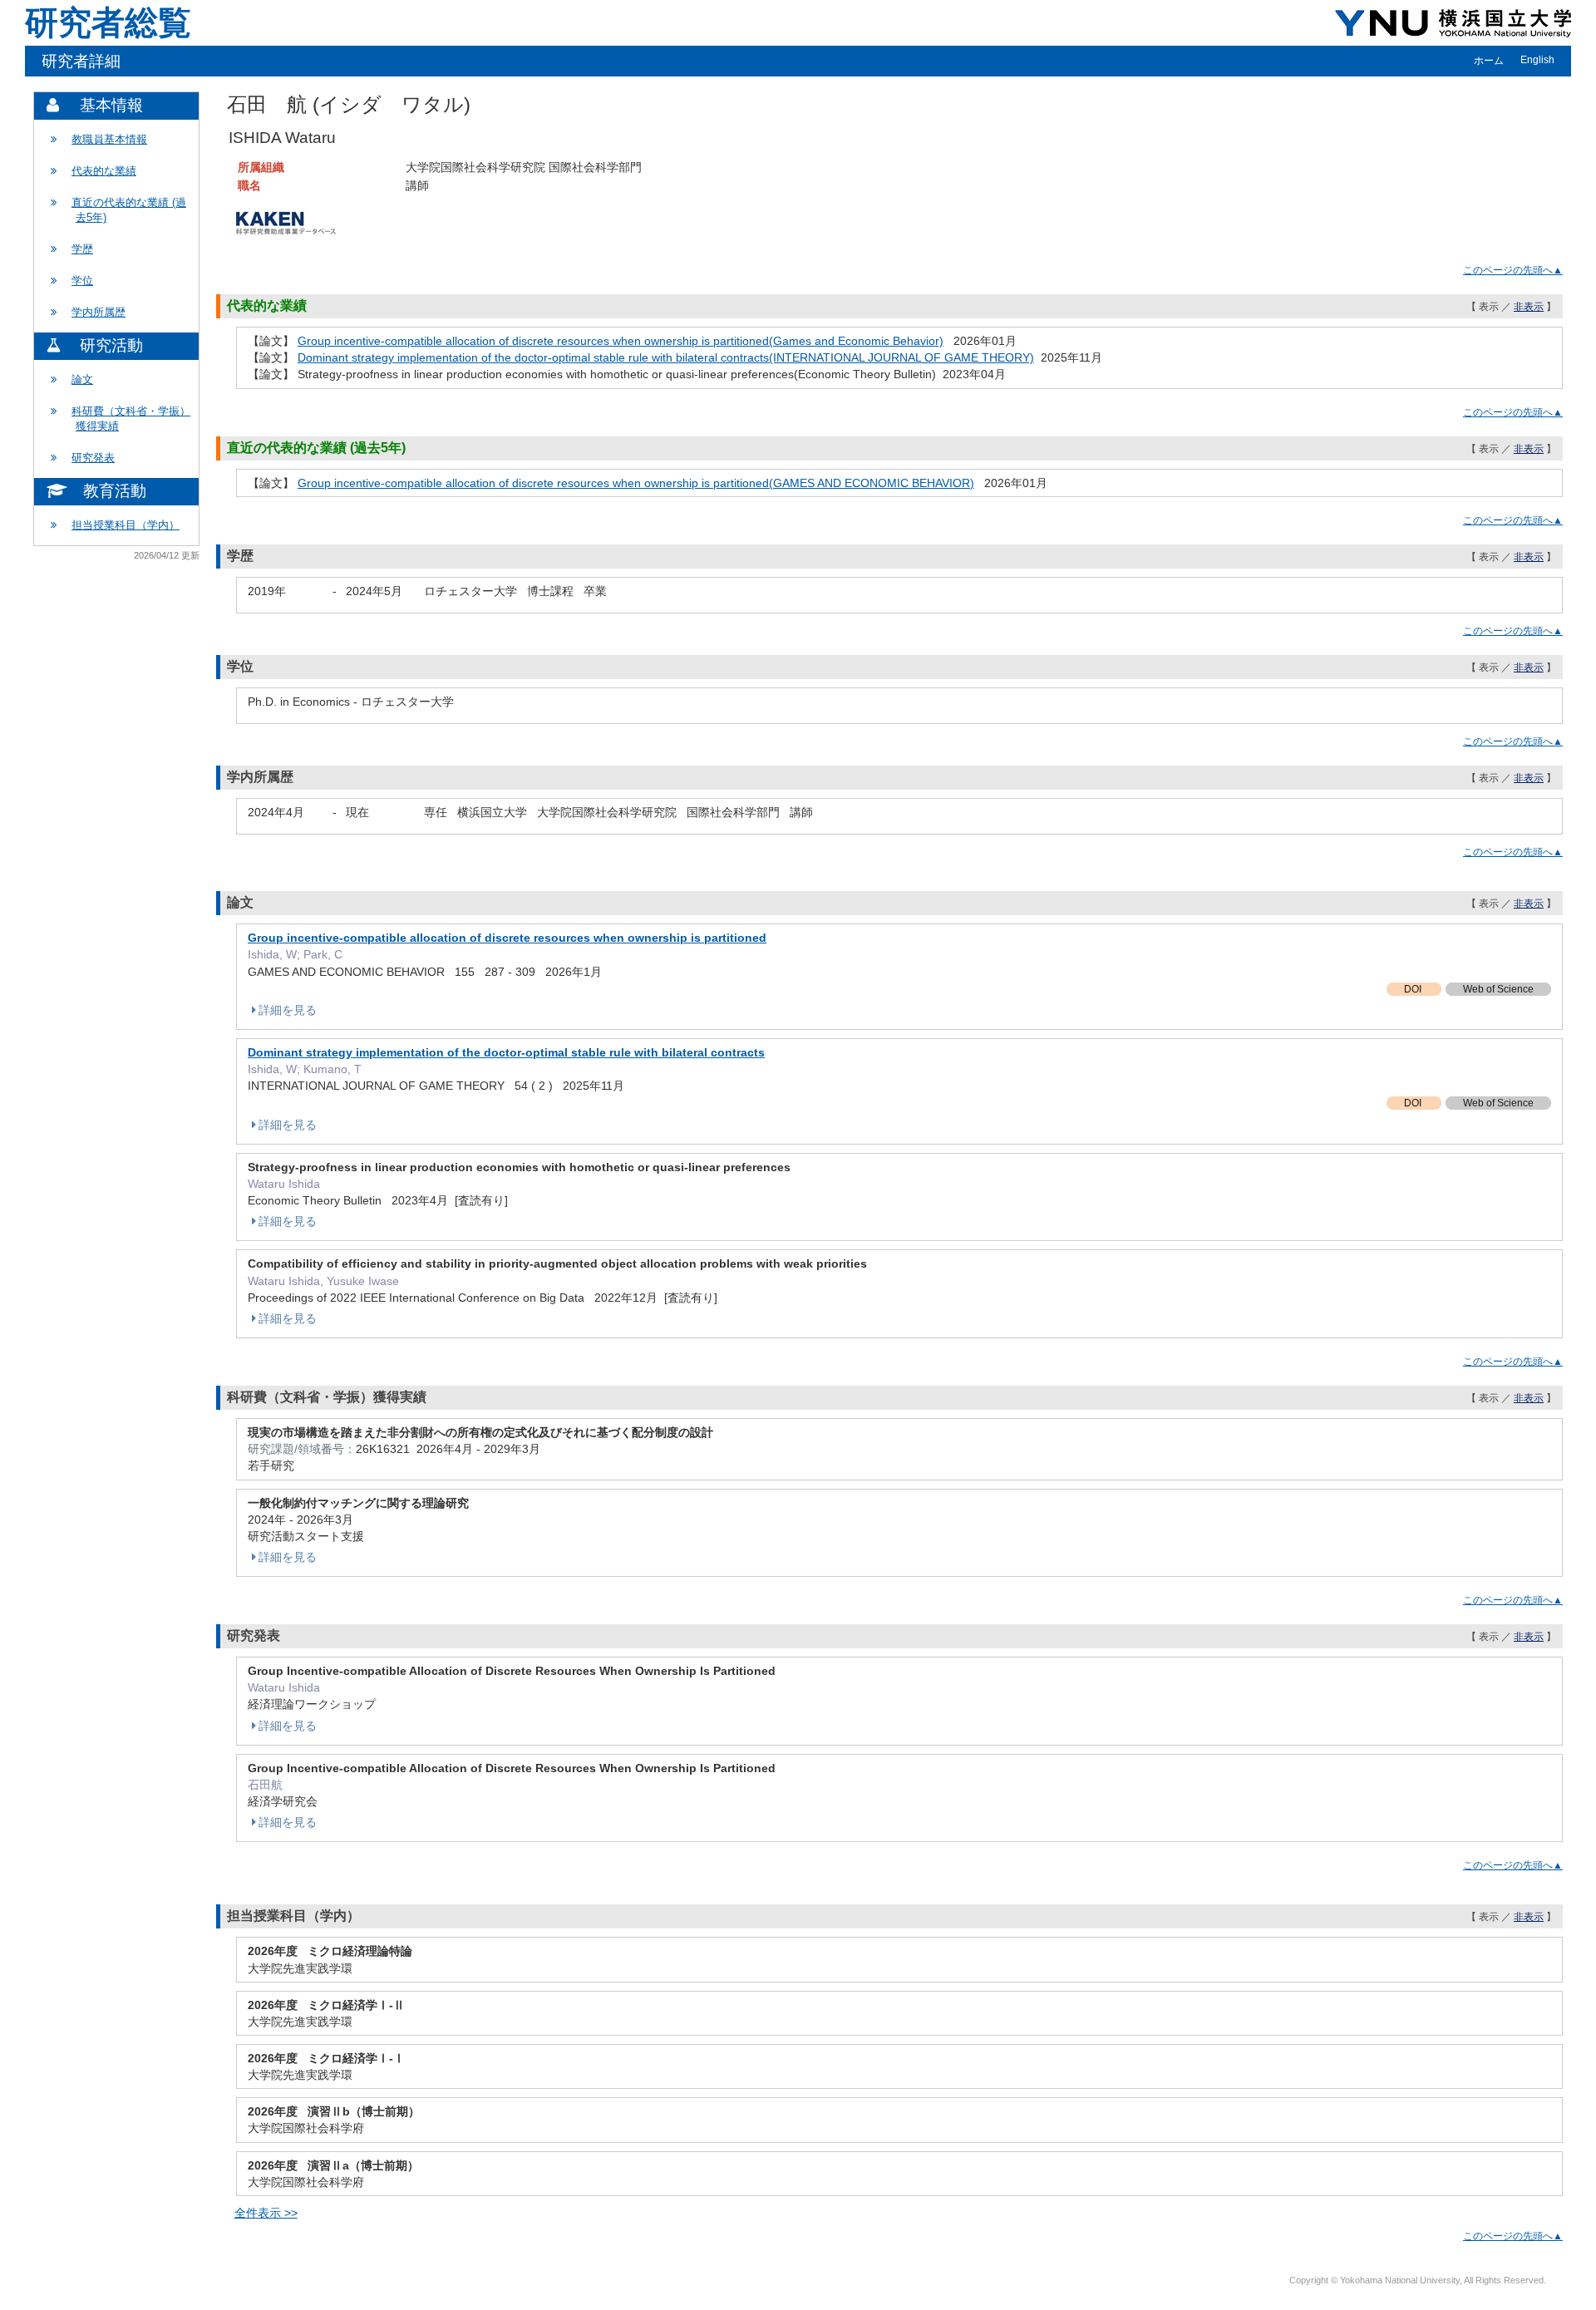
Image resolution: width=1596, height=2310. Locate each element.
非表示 (1529, 307)
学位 (82, 281)
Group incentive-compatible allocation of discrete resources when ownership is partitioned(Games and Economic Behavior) (621, 341)
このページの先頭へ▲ (1513, 270)
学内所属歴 (99, 312)
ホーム (1489, 61)
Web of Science (1498, 989)
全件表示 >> (266, 2213)
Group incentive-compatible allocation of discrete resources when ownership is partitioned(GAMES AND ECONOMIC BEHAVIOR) (636, 483)
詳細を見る (288, 1010)
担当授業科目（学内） (126, 525)
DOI (1414, 989)
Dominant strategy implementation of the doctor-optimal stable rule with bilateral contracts (506, 1052)
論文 (82, 379)
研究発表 (93, 458)
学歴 (82, 249)
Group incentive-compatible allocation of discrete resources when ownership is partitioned (507, 938)
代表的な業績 (104, 171)
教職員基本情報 (109, 139)
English (1537, 60)
